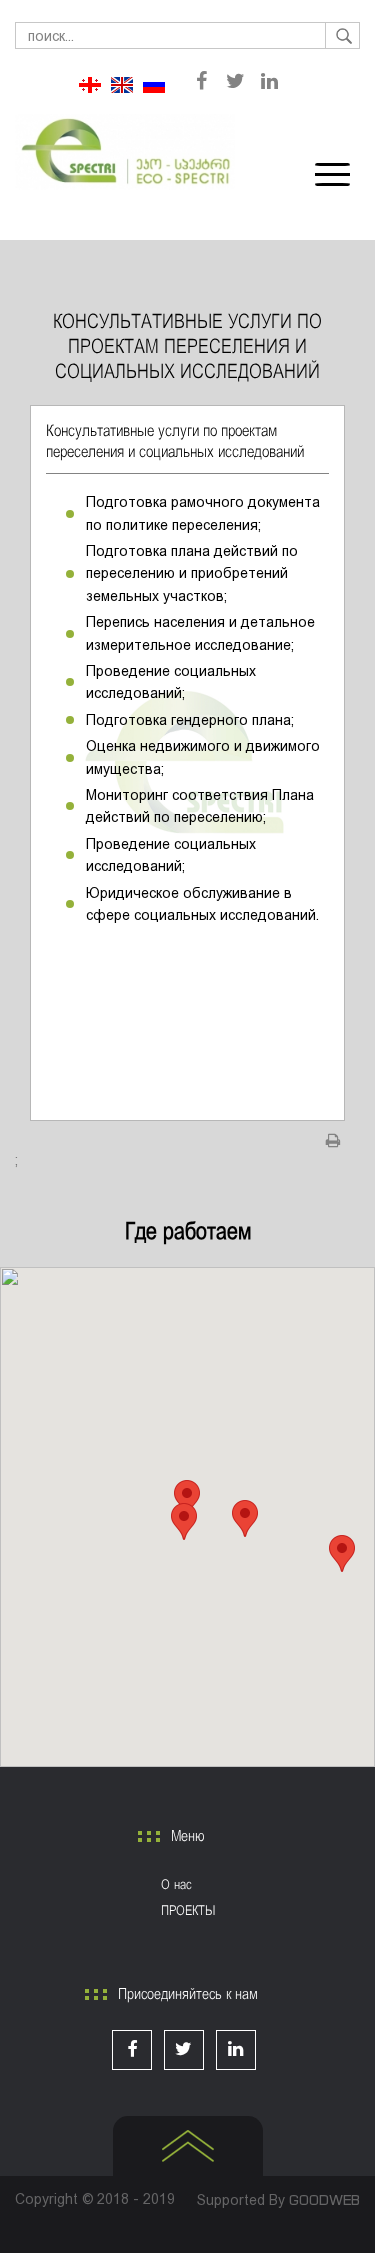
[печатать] (334, 1140)
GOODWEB (324, 2199)
